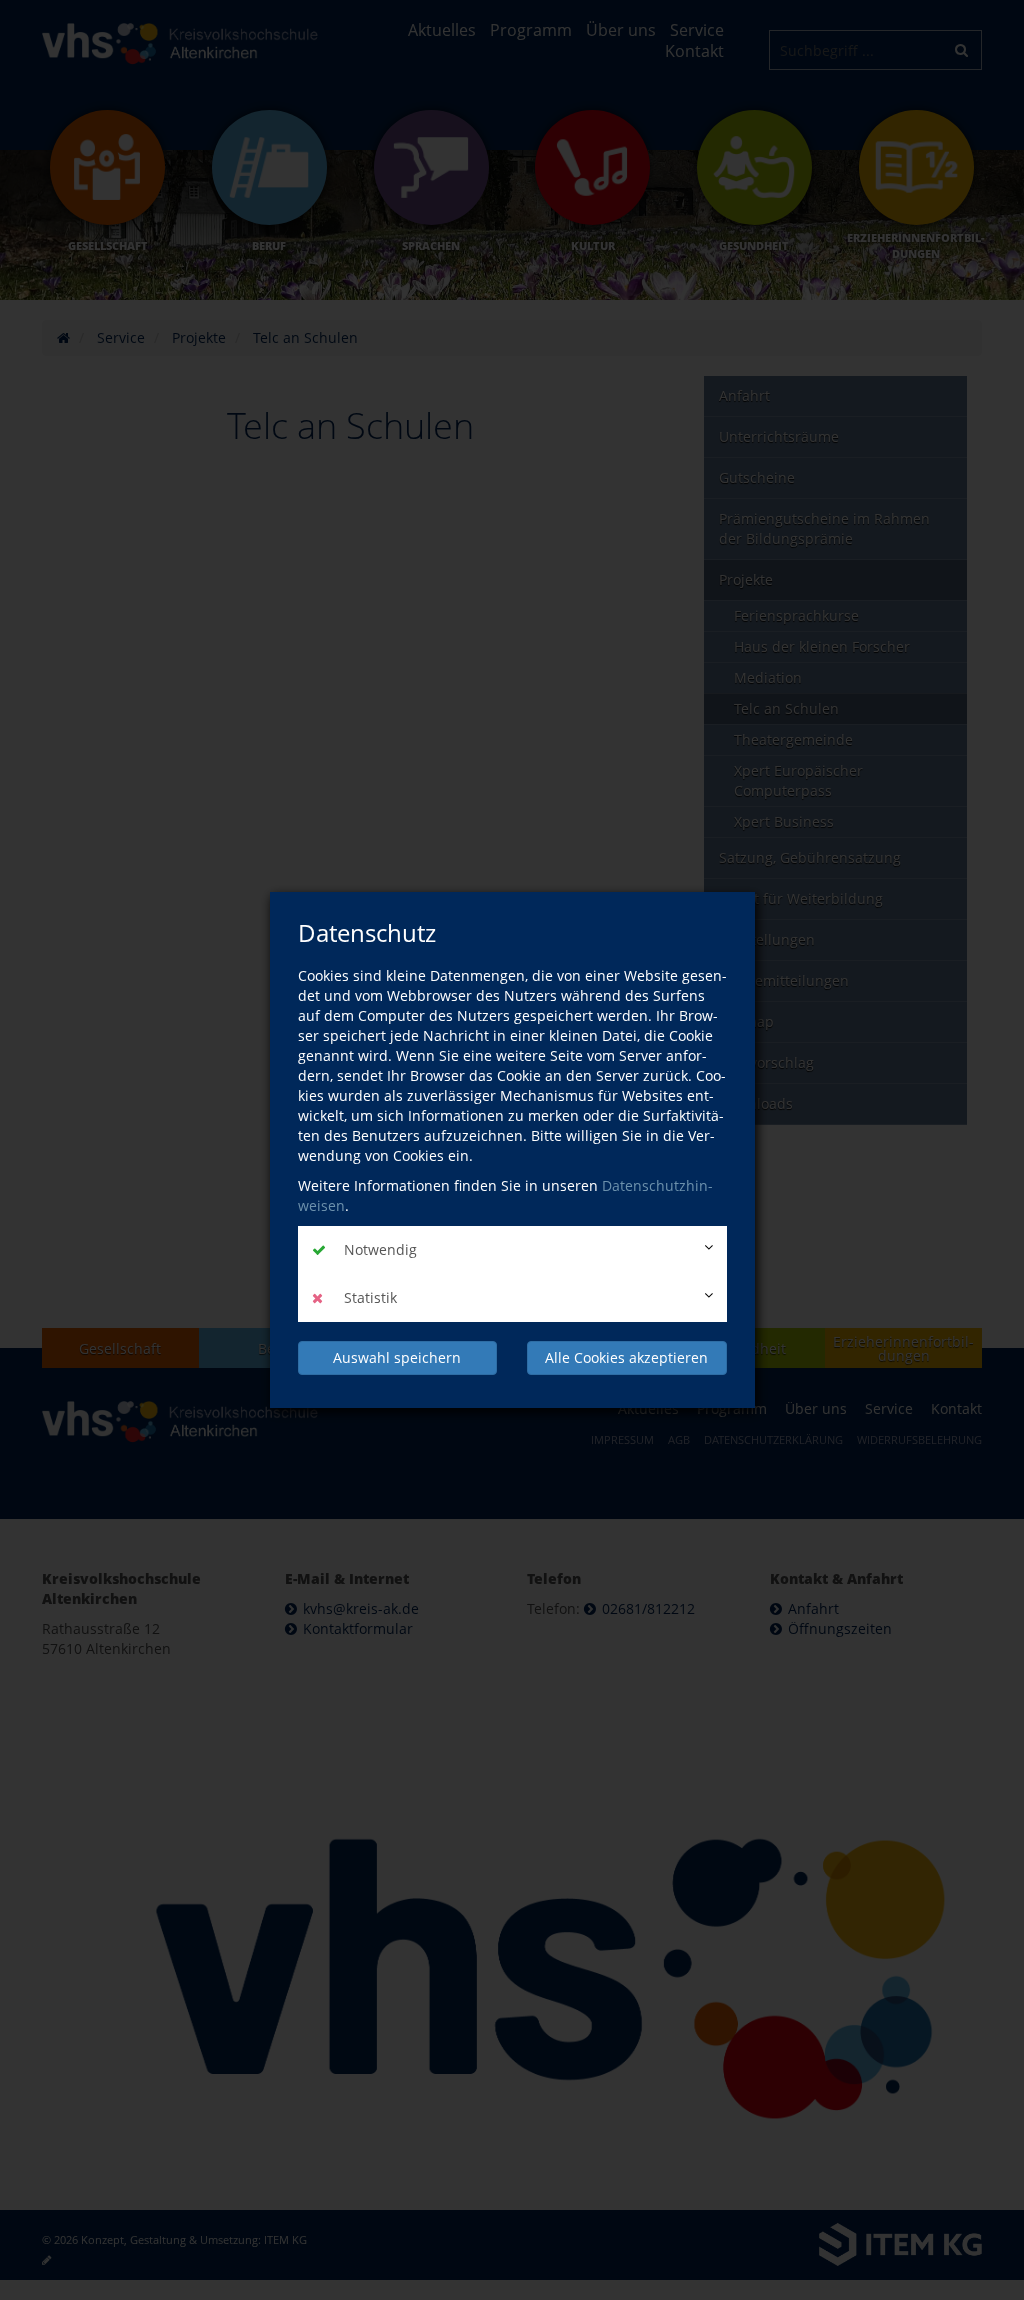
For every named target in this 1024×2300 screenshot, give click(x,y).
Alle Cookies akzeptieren (626, 1357)
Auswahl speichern (397, 1357)
